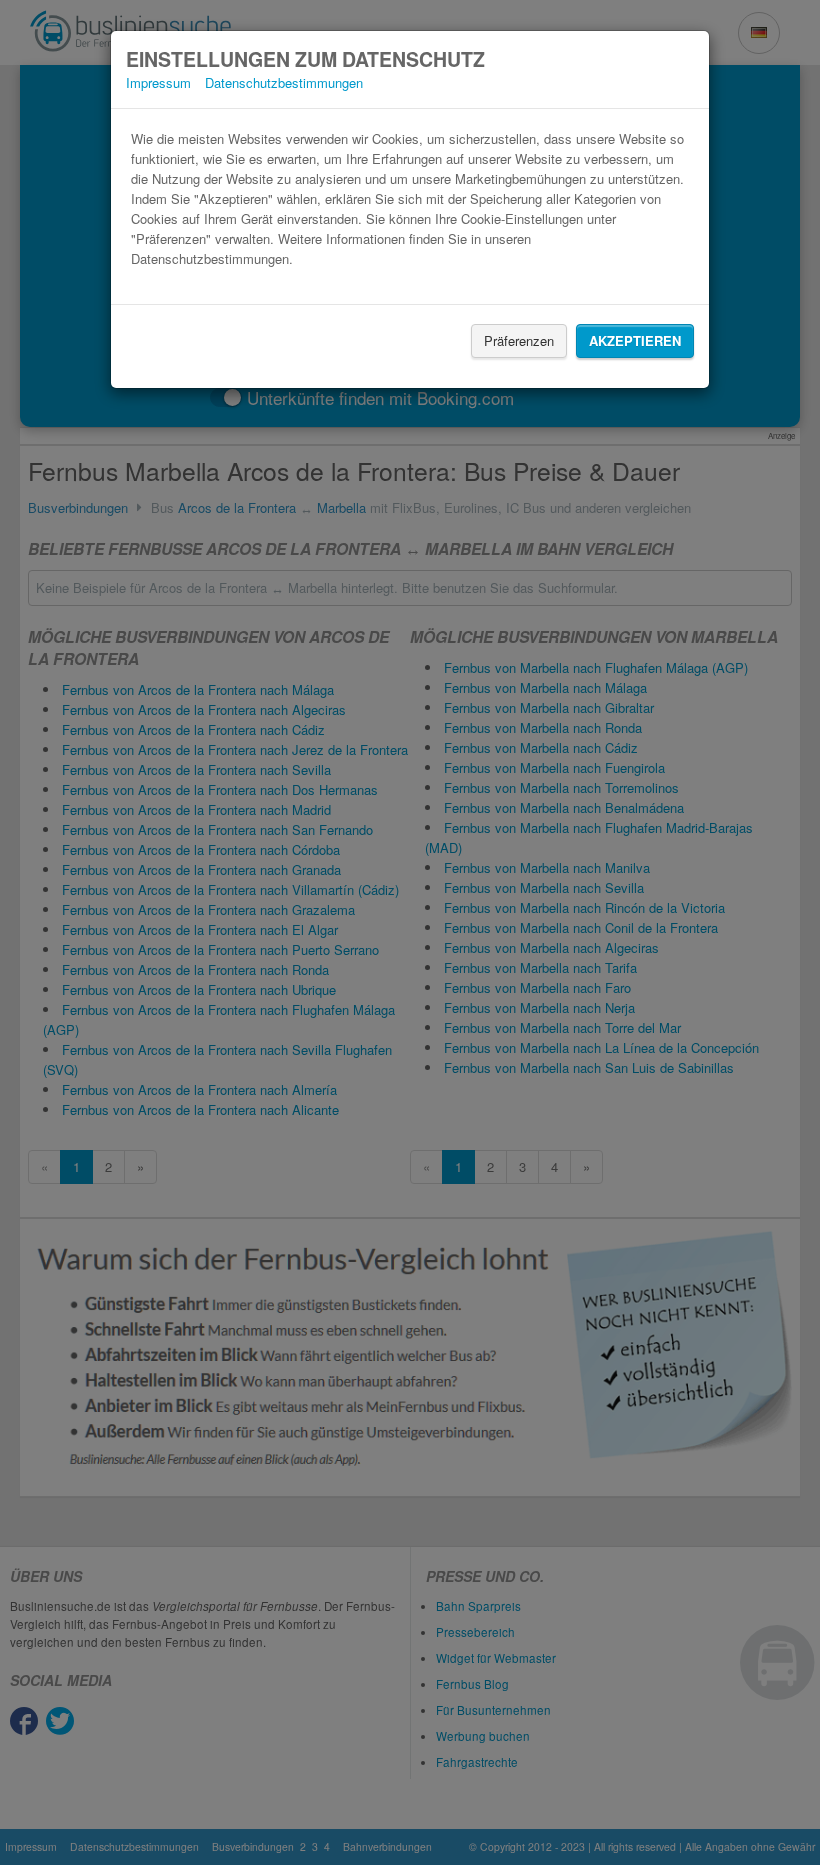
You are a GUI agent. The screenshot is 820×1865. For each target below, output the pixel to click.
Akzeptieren (635, 340)
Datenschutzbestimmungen (284, 82)
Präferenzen (519, 340)
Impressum (158, 82)
